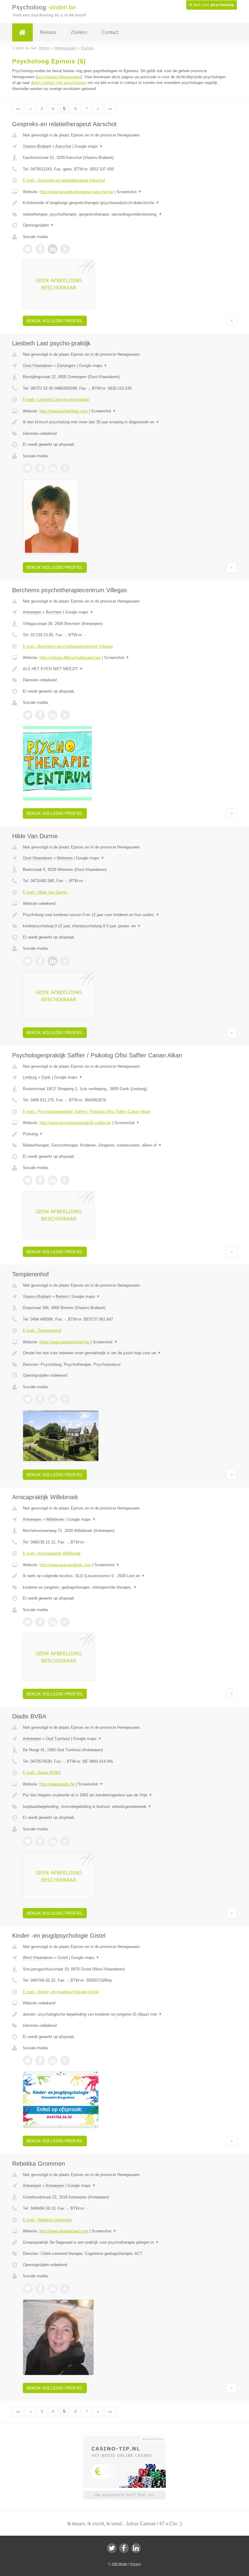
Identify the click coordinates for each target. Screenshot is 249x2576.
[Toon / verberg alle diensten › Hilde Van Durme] (124, 926)
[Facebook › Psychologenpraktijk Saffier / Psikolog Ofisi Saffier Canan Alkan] (40, 1180)
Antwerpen (32, 612)
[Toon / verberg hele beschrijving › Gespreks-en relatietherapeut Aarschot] (124, 203)
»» (110, 109)
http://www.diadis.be (57, 1784)
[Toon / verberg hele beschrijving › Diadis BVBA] (124, 1795)
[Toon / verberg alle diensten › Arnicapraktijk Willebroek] (124, 1587)
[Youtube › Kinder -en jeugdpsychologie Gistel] (65, 2060)
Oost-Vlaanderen (38, 366)
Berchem (54, 612)
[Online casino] (129, 2438)
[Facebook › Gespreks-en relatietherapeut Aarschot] (40, 249)
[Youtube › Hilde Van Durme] (65, 961)
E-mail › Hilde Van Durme (45, 892)
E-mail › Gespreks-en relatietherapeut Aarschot (64, 180)
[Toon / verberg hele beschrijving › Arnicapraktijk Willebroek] (124, 1576)
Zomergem (66, 366)
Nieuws (48, 32)
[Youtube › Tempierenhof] (65, 1399)
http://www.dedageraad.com (64, 2231)
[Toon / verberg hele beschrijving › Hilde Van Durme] (124, 915)
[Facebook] (124, 2548)
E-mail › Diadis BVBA (42, 1773)
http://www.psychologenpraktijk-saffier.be (75, 1123)
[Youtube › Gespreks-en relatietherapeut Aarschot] (65, 249)
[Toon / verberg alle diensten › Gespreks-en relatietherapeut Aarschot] (124, 214)
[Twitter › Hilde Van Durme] (28, 961)
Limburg (30, 1077)
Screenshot (129, 192)
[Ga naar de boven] (232, 321)
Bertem (62, 1296)
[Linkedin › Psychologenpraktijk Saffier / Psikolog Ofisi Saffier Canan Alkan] (53, 1180)
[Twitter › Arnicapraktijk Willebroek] (28, 1622)
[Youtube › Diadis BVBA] (65, 1841)
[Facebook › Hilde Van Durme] (40, 961)
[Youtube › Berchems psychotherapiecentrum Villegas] (65, 715)
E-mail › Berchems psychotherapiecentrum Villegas (68, 646)
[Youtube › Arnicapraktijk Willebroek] (65, 1622)
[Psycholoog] (22, 32)
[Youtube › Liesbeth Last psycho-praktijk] (65, 468)
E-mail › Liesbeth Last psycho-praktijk (56, 400)
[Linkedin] (136, 2548)
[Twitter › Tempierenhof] (28, 1399)
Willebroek (55, 1519)
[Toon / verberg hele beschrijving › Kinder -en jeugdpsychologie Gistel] (124, 2014)
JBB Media (119, 2564)
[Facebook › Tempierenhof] (40, 1399)
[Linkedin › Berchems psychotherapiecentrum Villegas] (53, 715)
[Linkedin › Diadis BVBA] (53, 1841)
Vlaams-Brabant (37, 146)
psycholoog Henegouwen (59, 77)
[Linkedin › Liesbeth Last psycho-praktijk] (53, 468)
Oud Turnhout (58, 1739)
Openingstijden (38, 225)
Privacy (136, 2564)
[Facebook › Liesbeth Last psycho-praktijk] (40, 468)
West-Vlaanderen (38, 1958)
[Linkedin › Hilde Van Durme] (53, 961)
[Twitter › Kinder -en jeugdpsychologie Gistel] (28, 2060)
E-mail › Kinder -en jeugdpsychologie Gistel (61, 1992)
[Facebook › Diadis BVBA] (40, 1841)
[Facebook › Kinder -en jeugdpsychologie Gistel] (40, 2060)
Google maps (89, 146)
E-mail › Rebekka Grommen (47, 2220)
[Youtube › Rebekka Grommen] (65, 2289)
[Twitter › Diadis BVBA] (28, 1841)
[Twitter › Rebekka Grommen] (28, 2289)
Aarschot (63, 146)
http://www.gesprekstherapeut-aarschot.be (76, 192)
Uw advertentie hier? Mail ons (124, 2495)
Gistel (63, 1958)
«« (18, 109)
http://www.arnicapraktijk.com (65, 1565)
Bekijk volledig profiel (55, 321)
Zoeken (79, 32)
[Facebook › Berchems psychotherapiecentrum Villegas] (40, 715)
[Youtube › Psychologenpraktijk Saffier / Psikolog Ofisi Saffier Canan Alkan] (65, 1180)
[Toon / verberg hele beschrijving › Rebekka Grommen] (124, 2242)
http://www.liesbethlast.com (64, 411)
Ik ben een (211, 5)
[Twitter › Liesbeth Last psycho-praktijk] (28, 468)
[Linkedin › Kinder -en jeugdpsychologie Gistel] (53, 2060)
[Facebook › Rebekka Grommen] (40, 2289)
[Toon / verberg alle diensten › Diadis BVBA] (124, 1807)
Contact (110, 32)
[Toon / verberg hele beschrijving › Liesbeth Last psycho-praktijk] (124, 422)
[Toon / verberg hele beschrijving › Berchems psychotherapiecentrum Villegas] (124, 669)
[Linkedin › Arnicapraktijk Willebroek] (53, 1622)
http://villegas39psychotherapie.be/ (70, 658)
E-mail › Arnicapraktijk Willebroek (52, 1553)
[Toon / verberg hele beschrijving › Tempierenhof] (124, 1353)
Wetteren (65, 858)
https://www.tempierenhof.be (64, 1342)
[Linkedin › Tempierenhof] (53, 1399)
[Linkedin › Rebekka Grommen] (53, 2289)
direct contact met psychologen (59, 83)
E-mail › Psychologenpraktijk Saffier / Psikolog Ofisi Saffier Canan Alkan (87, 1112)
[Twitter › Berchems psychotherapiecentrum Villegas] (28, 715)
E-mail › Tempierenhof (42, 1330)
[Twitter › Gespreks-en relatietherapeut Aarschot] (28, 249)
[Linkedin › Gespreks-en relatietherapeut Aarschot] (53, 249)
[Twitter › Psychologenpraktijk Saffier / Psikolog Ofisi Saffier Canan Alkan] (28, 1180)
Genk (46, 1077)
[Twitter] (112, 2548)
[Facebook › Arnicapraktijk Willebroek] (40, 1622)
